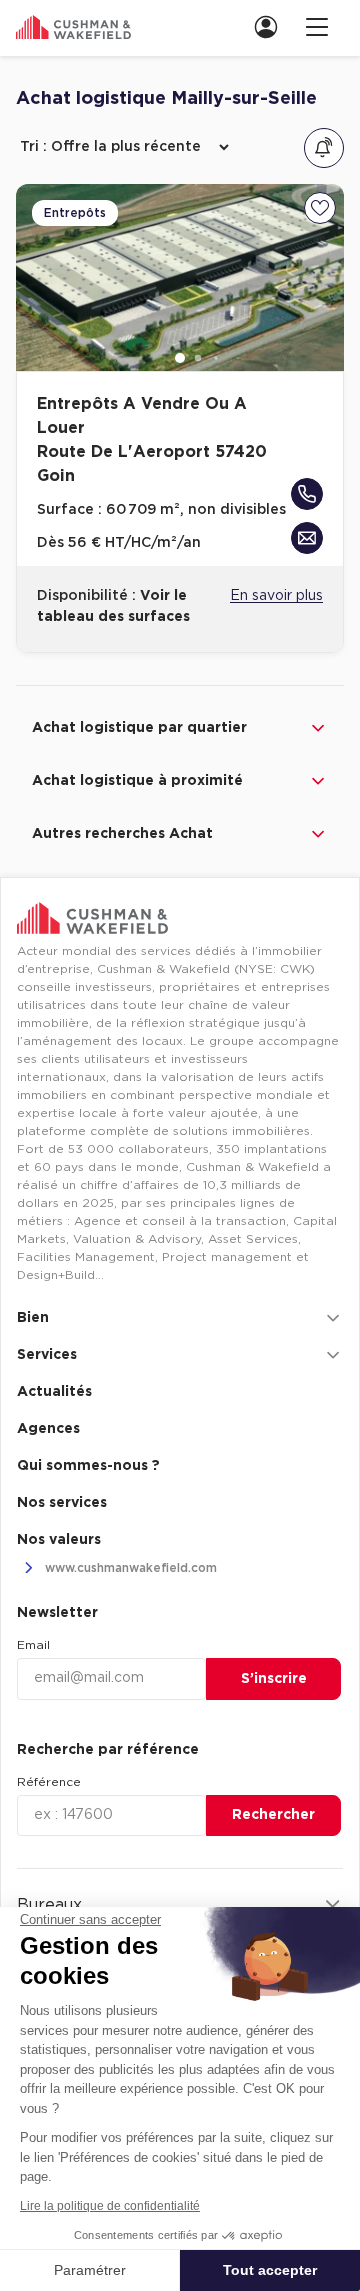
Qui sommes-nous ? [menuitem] (88, 1466)
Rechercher (273, 1815)
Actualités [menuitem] (54, 1392)
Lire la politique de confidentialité (110, 2206)
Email (33, 1645)
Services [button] (47, 1355)
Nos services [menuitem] (62, 1503)
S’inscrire (274, 1679)
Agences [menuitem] (48, 1429)
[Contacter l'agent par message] (307, 538)
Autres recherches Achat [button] (122, 834)
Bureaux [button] (49, 1905)
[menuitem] (272, 26)
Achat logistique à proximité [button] (137, 781)
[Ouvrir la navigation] (317, 26)
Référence (49, 1782)
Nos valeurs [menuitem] (59, 1540)
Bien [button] (33, 1318)
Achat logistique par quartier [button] (139, 728)
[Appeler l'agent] (307, 494)
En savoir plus (276, 596)
